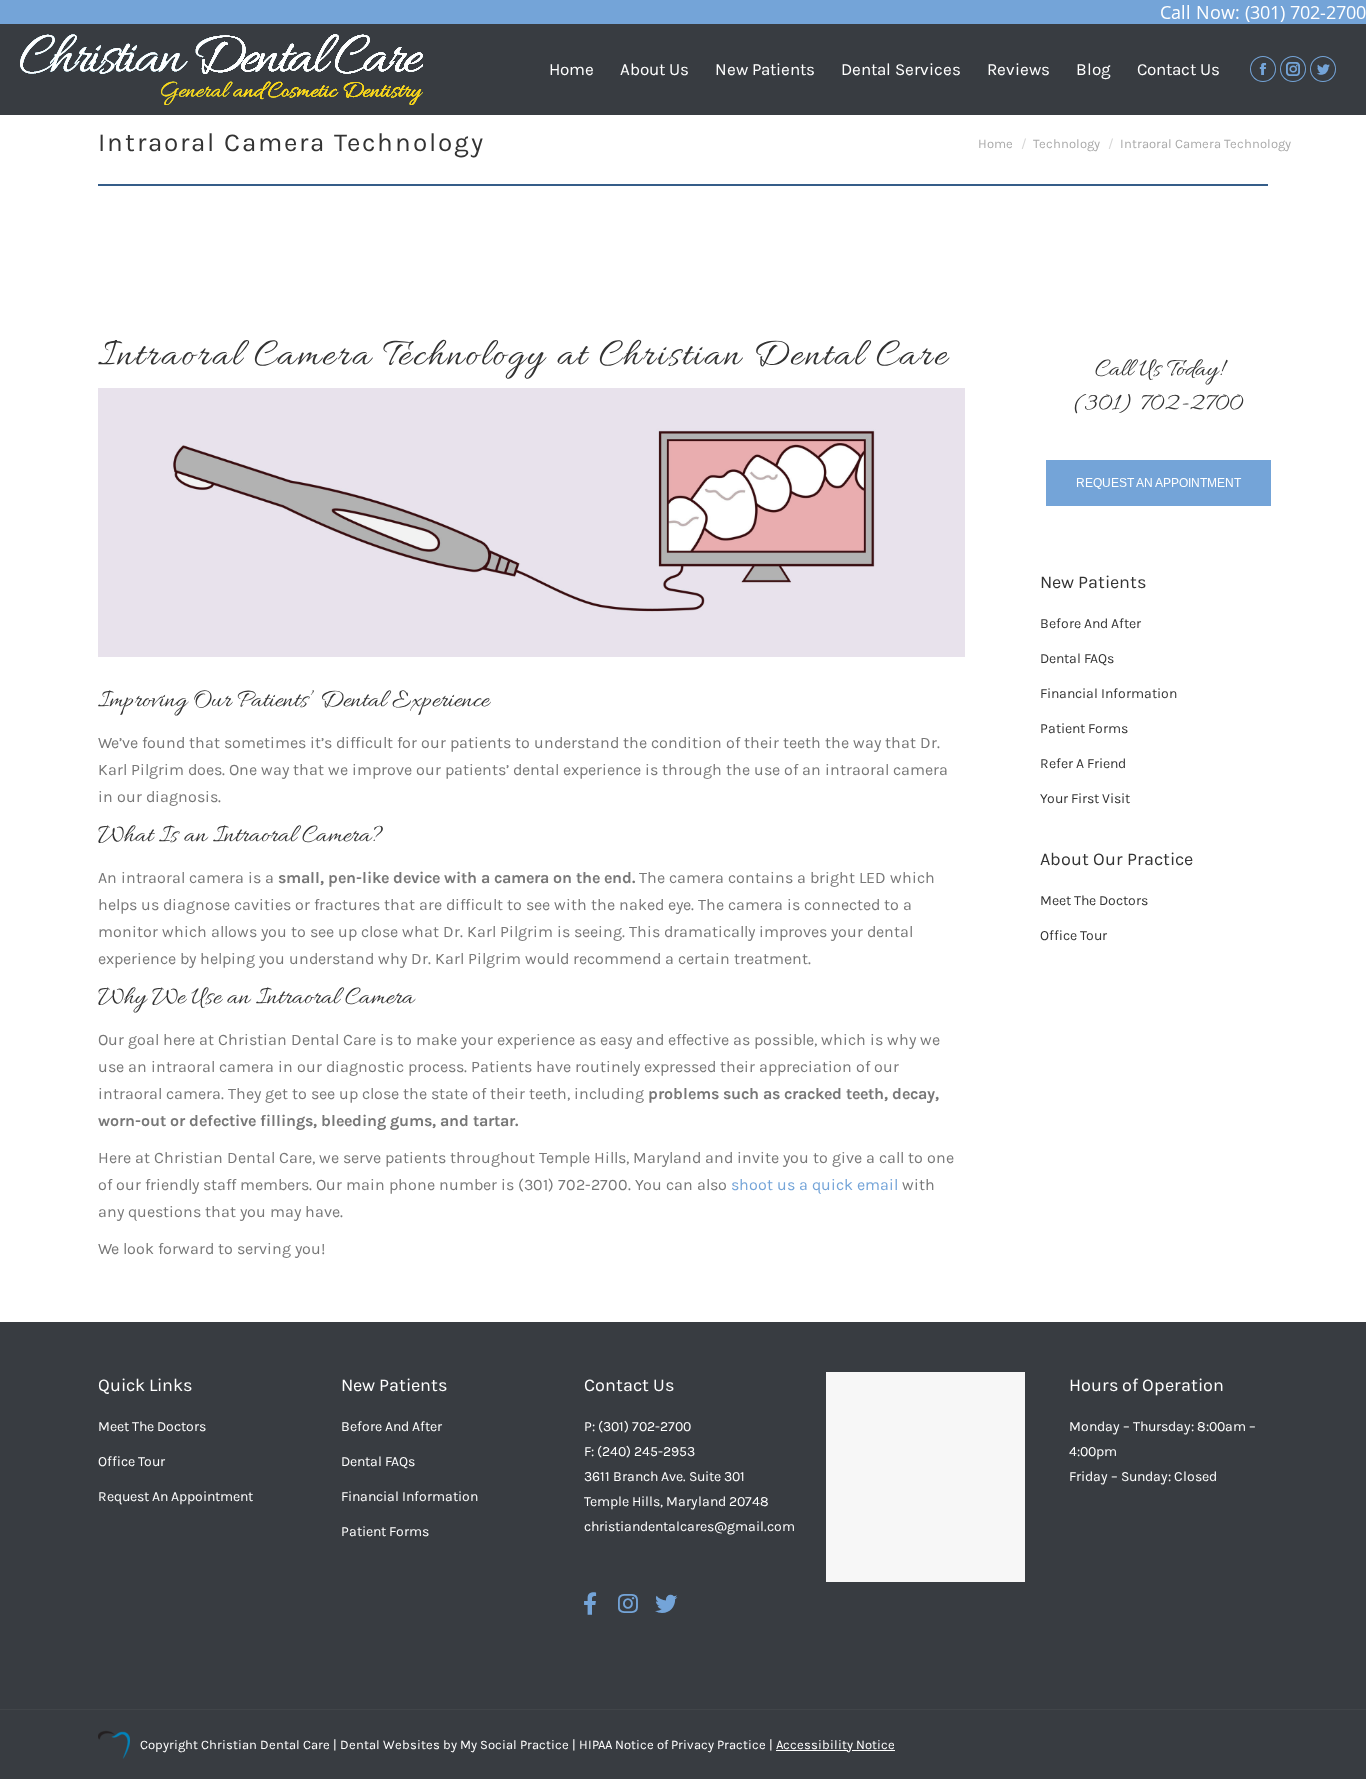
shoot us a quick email (814, 1184)
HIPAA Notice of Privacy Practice (672, 1744)
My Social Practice (513, 1744)
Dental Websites (390, 1744)
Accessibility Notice (835, 1744)
